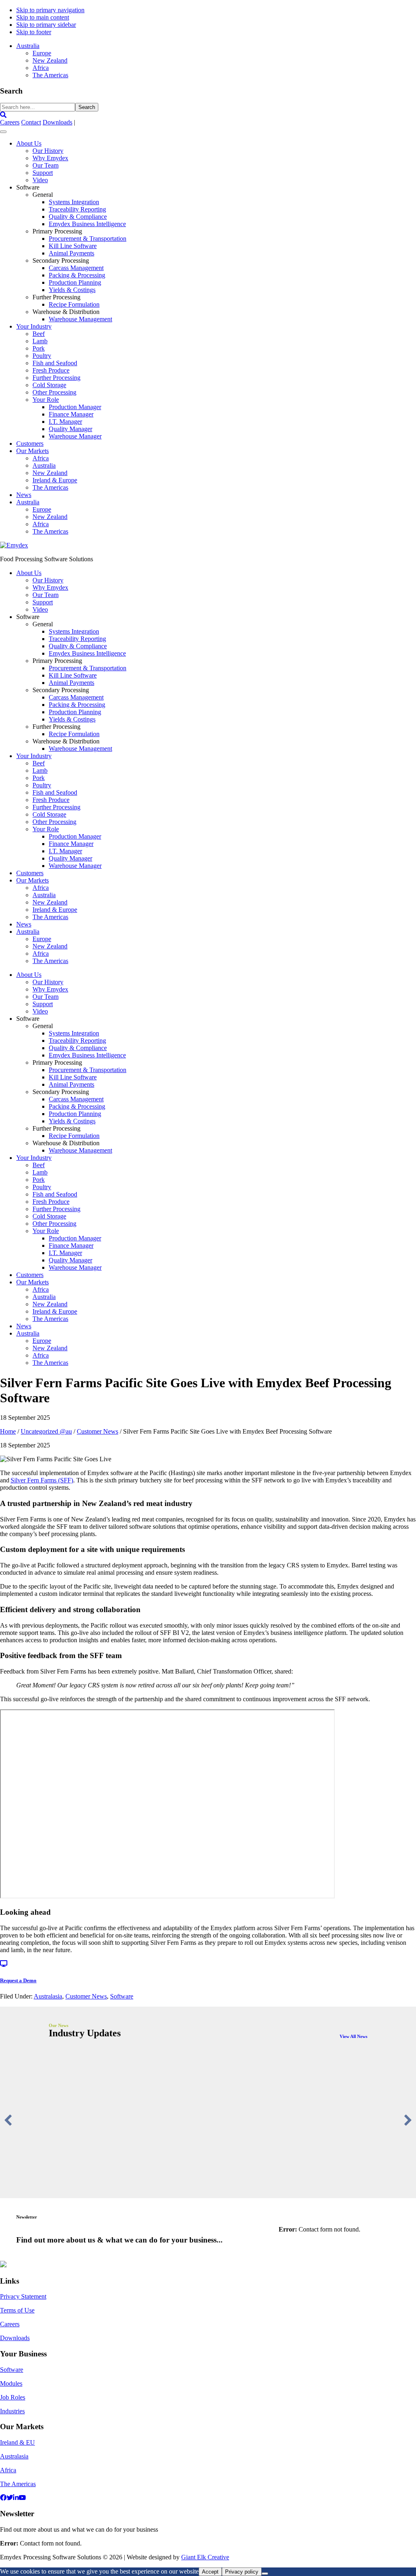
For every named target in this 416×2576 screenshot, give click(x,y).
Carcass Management (76, 268)
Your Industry (34, 326)
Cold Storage (49, 385)
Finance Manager (71, 414)
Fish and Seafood (55, 363)
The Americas (50, 487)
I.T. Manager (65, 422)
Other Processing (54, 392)
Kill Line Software (73, 246)
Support (43, 173)
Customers (30, 443)
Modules (11, 2383)
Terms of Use (17, 2310)
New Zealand (50, 473)
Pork (39, 348)
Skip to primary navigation (50, 10)
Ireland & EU (17, 2442)
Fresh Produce (51, 370)
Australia (44, 465)
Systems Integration (74, 202)
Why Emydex (50, 158)
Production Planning (75, 282)
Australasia (48, 1996)
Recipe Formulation (74, 304)
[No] (265, 2574)
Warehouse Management (80, 319)
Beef (39, 334)
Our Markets (32, 451)
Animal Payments (71, 253)
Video (40, 180)
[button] (8, 2120)
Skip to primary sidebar (46, 25)
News (24, 495)
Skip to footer (34, 32)
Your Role (46, 400)
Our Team (45, 165)
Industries (12, 2411)
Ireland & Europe (55, 480)
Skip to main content (43, 17)
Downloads (57, 122)
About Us (29, 143)
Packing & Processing (77, 275)
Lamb (40, 341)
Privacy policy (242, 2572)
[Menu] (3, 132)
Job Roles (13, 2397)
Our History (48, 151)
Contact (31, 122)
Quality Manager (70, 429)
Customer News (86, 1996)
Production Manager (75, 407)
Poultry (42, 356)
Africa (41, 458)
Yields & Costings (72, 290)
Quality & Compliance (78, 217)
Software (122, 1996)
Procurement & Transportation (88, 239)
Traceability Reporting (77, 209)
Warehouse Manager (75, 436)
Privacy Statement (23, 2296)
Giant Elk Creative (205, 2557)
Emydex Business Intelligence (87, 224)
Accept (210, 2572)
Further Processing (56, 378)
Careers (10, 122)
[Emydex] (14, 545)
